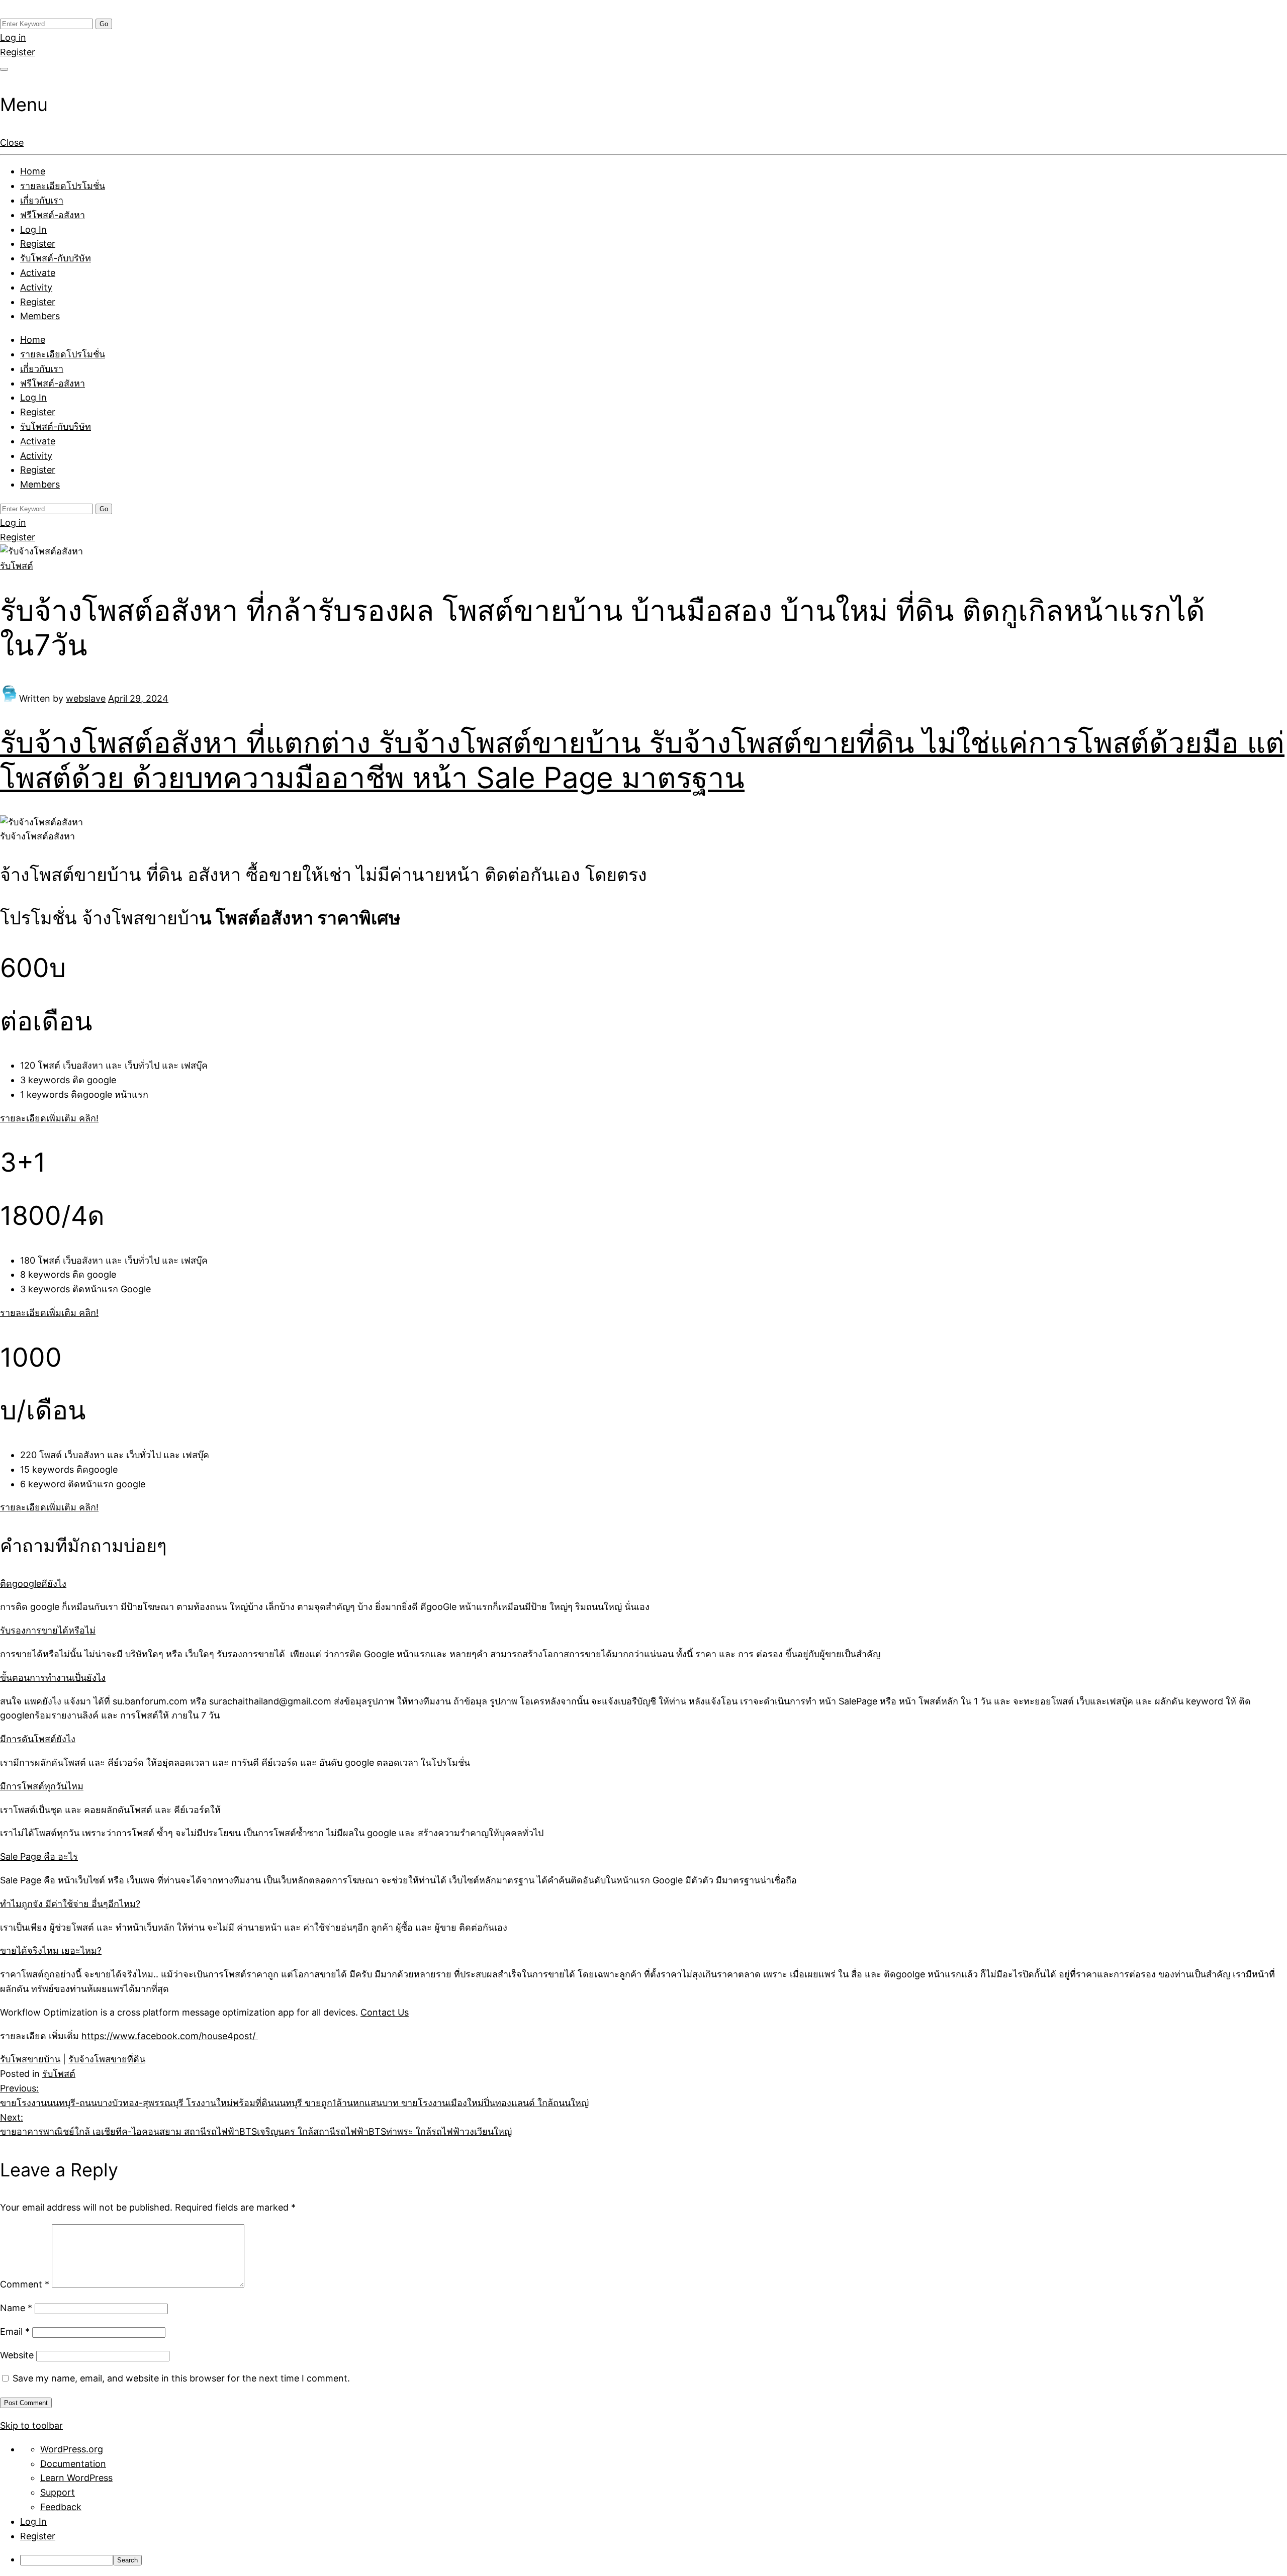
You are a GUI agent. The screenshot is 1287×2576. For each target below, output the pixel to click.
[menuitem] (654, 2560)
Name (16, 2308)
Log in (13, 37)
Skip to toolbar (31, 2425)
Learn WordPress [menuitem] (76, 2478)
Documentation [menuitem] (73, 2464)
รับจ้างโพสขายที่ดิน (107, 2059)
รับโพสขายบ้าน (30, 2059)
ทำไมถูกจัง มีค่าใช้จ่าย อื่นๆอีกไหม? (70, 1904)
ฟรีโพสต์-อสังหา (53, 215)
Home (33, 171)
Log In (33, 229)
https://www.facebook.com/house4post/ (170, 2036)
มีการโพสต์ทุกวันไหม (42, 1786)
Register (18, 52)
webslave (86, 698)
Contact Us (385, 2012)
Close (12, 142)
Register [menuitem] (38, 2536)
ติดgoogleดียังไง (33, 1584)
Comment (25, 2284)
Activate (38, 273)
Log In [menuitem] (33, 2521)
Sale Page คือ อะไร (39, 1856)
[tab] (643, 1584)
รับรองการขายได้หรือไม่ (48, 1630)
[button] (49, 1118)
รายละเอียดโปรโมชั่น (63, 186)
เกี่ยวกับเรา (42, 200)
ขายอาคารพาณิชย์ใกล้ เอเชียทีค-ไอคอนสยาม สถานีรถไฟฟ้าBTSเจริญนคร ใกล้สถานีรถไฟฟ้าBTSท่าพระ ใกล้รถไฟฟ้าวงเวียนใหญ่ (256, 2125)
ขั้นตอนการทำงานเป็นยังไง (53, 1678)
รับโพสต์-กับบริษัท (56, 258)
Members (40, 316)
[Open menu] (4, 69)
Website (17, 2355)
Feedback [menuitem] (61, 2507)
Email (15, 2331)
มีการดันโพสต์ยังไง (38, 1739)
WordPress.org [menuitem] (72, 2449)
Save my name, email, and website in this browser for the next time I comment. (181, 2378)
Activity (36, 287)
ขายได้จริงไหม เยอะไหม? (51, 1950)
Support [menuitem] (58, 2492)
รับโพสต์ (17, 566)
